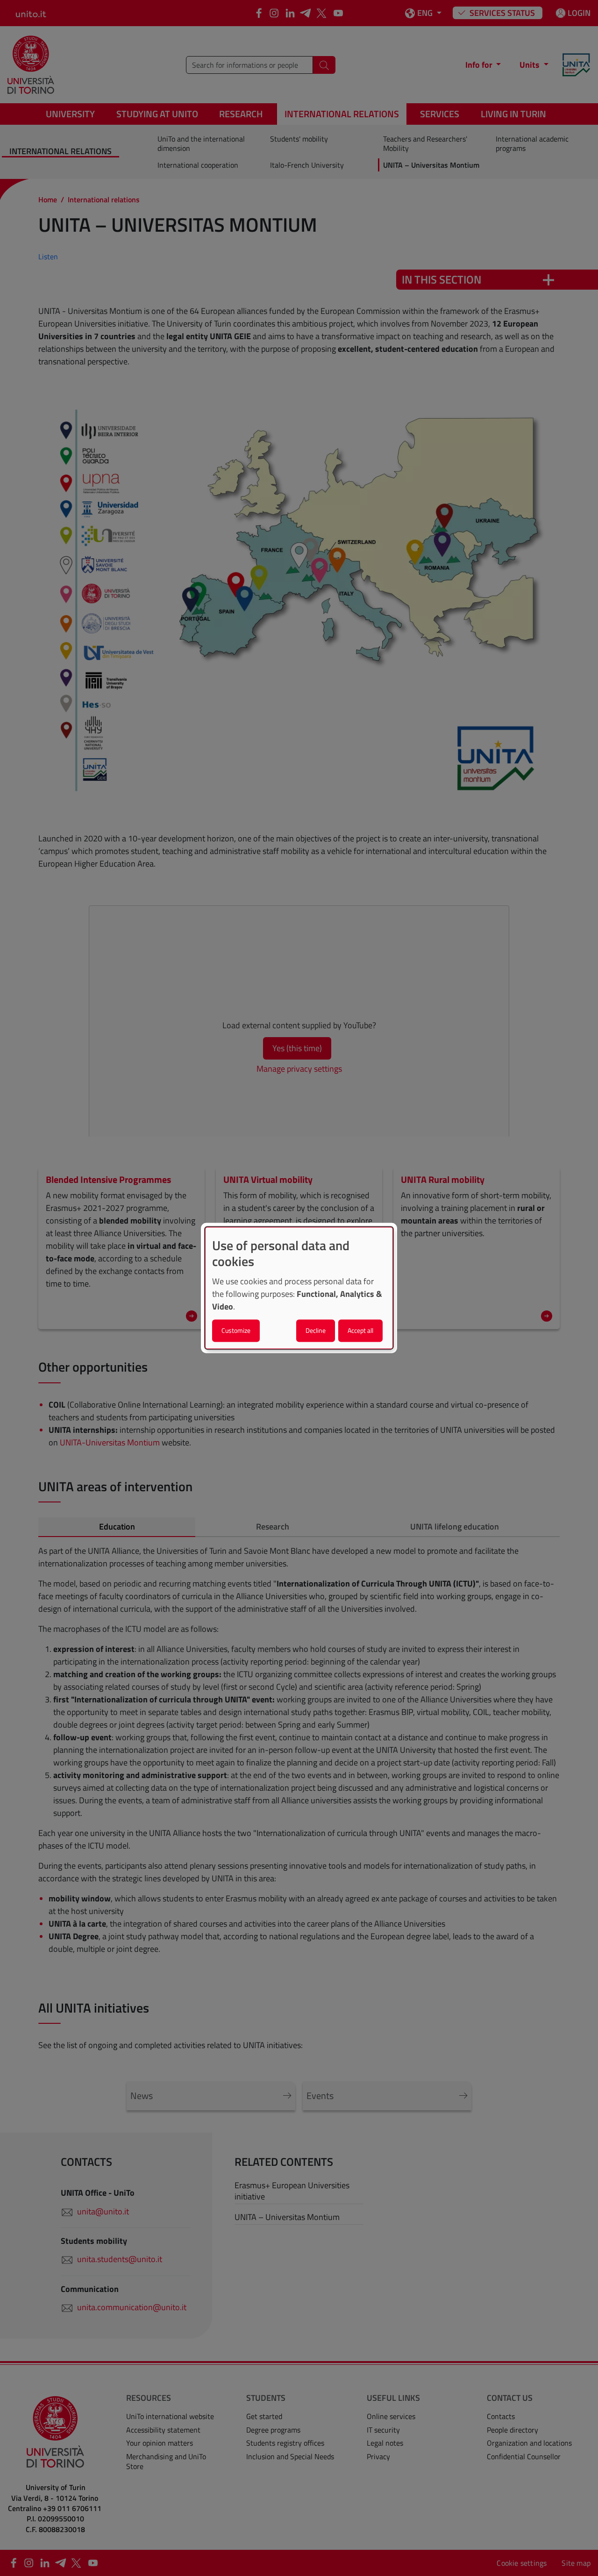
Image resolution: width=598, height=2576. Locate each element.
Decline (316, 1331)
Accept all (360, 1331)
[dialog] (299, 1288)
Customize (236, 1331)
